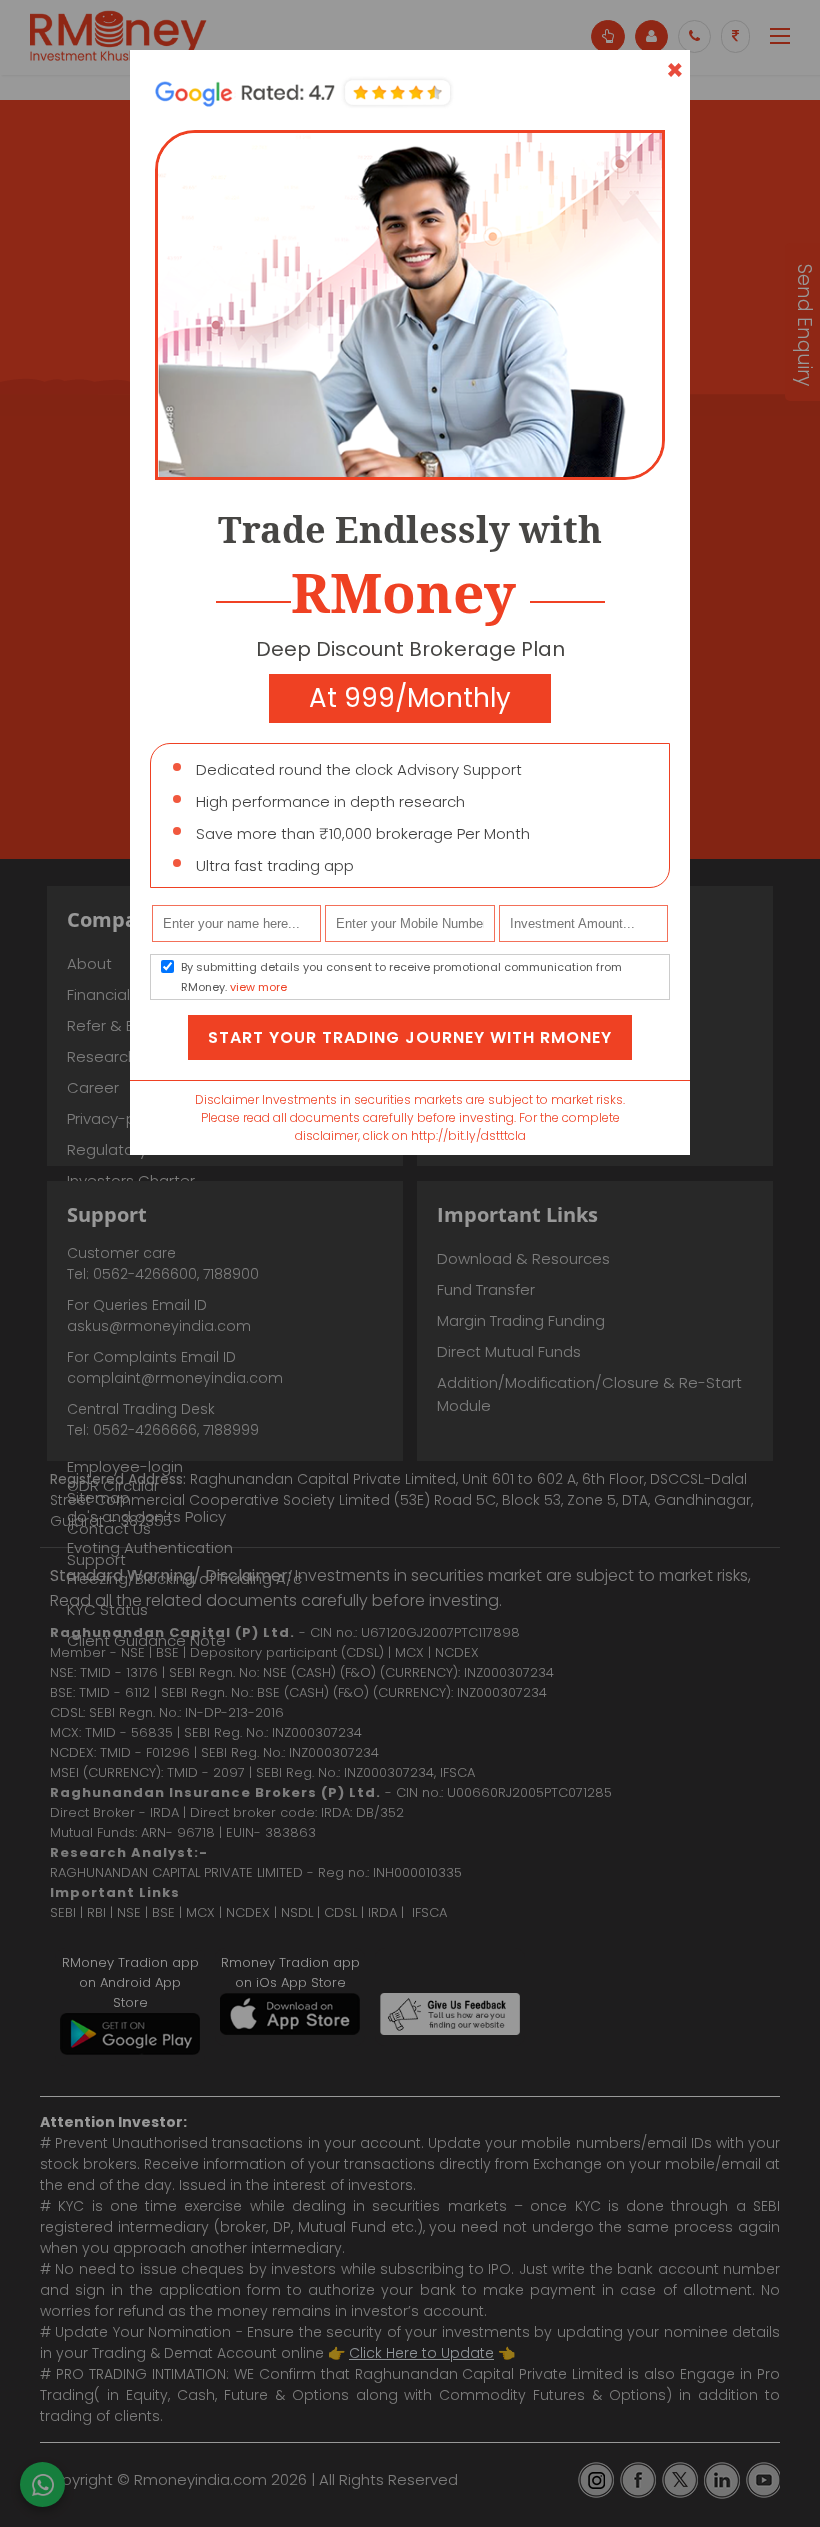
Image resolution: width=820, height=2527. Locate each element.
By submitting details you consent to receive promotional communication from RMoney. (401, 977)
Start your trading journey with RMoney (410, 1037)
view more (258, 987)
